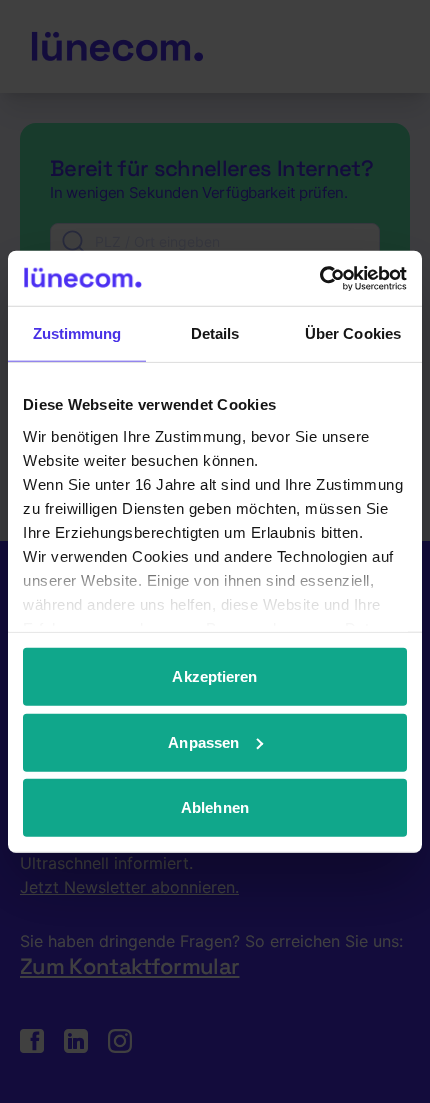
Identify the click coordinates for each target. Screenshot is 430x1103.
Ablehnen (215, 807)
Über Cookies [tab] (353, 333)
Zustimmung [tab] (77, 333)
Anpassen (203, 741)
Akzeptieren (214, 676)
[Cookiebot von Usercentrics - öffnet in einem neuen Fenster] (319, 278)
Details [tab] (215, 333)
